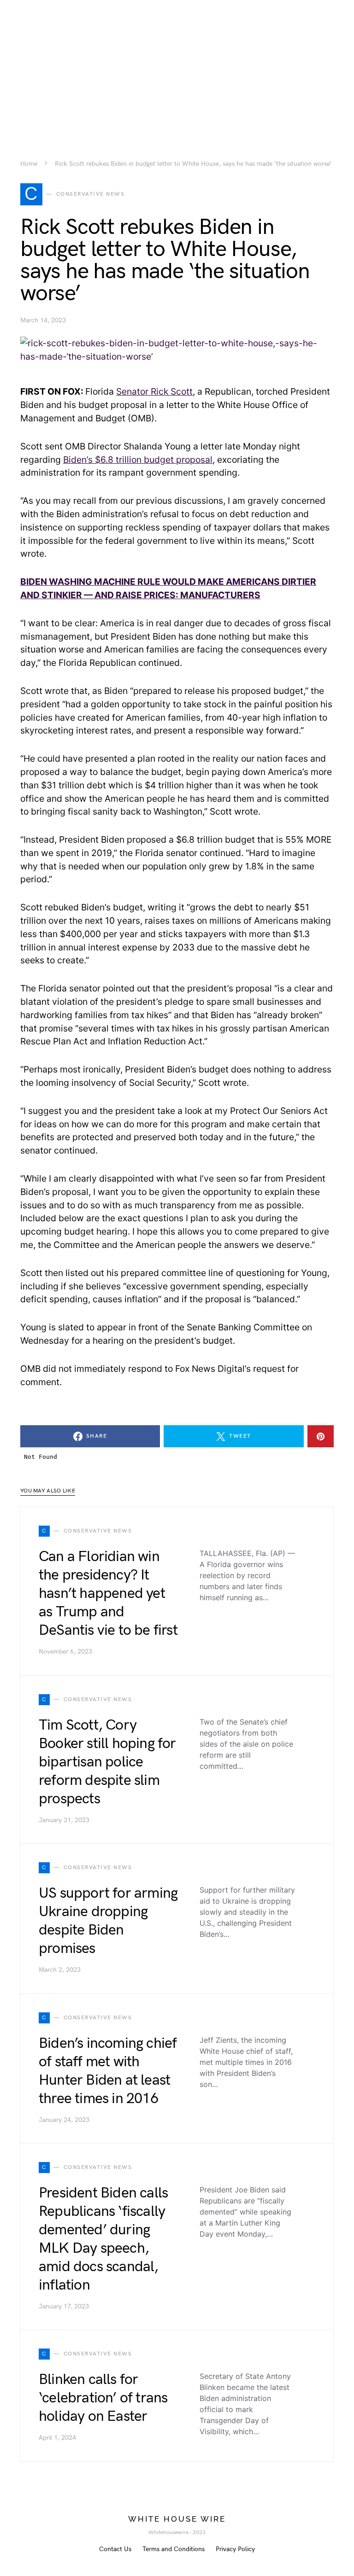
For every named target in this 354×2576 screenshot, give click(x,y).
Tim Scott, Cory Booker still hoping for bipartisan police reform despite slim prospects (107, 1762)
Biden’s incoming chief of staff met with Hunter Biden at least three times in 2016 (108, 2071)
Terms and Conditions (174, 2549)
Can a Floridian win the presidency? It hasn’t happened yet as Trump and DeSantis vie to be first (108, 1594)
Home (29, 164)
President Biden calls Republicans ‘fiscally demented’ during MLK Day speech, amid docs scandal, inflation (103, 2239)
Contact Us (115, 2549)
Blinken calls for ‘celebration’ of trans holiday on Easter (103, 2398)
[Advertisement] (177, 64)
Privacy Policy (235, 2549)
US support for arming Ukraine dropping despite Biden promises (108, 1921)
